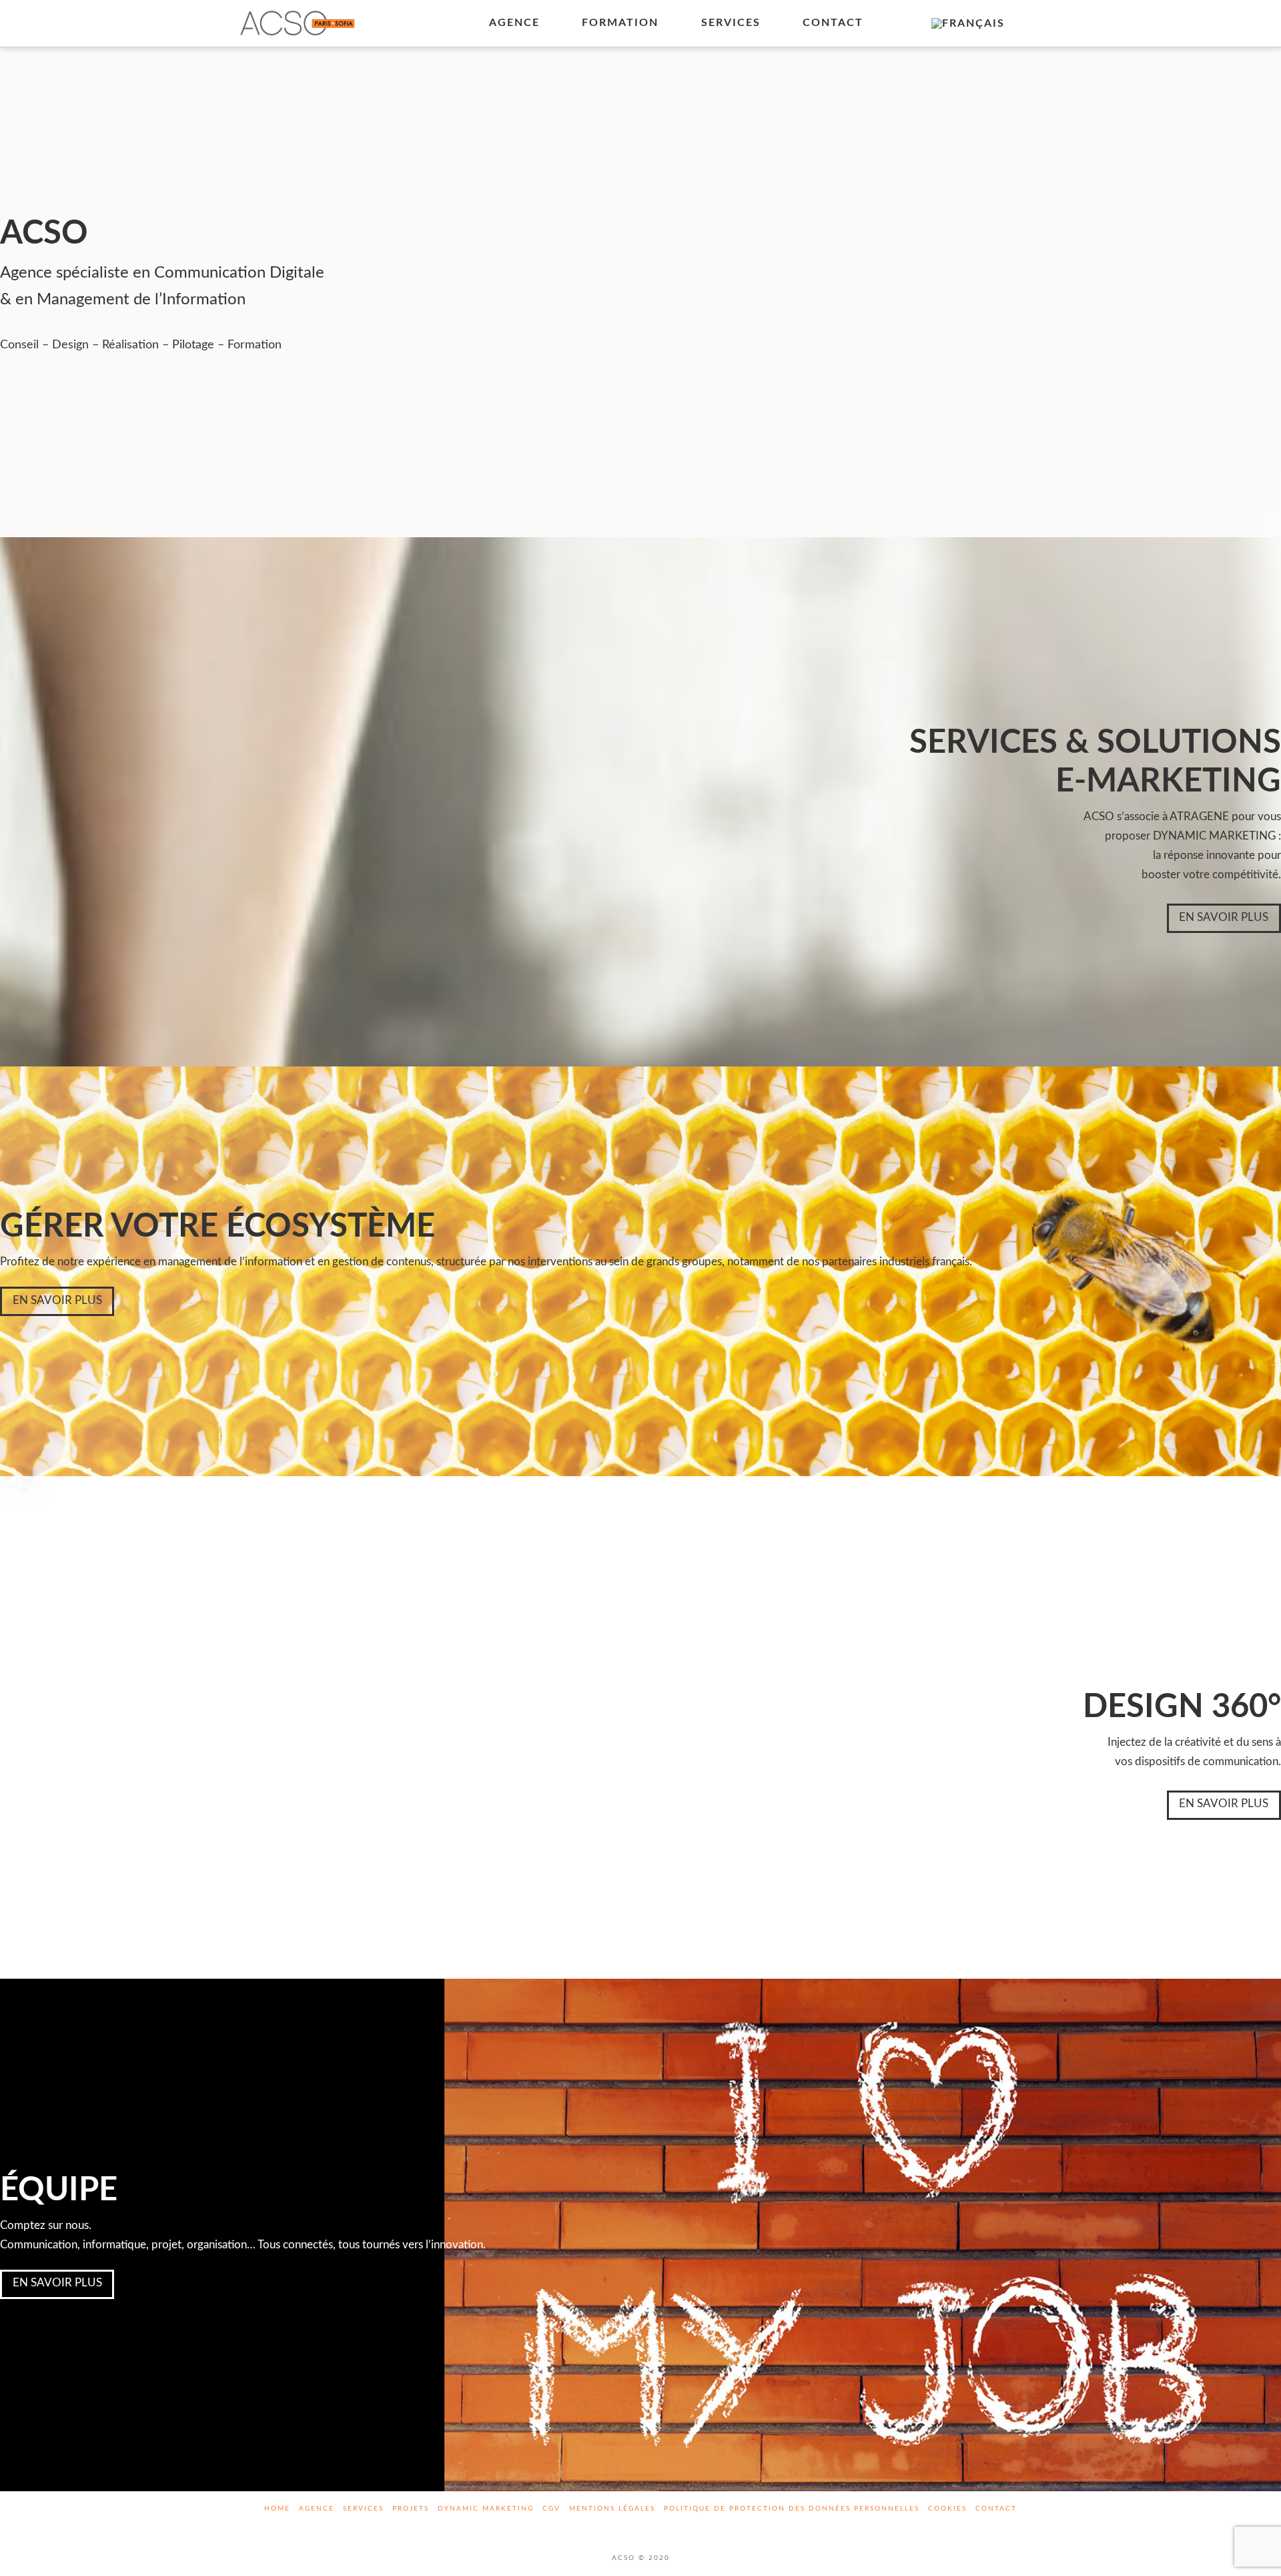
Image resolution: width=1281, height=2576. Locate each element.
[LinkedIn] (656, 2527)
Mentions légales (612, 2509)
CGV (551, 2509)
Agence (317, 2509)
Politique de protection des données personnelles (792, 2509)
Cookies (947, 2509)
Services (363, 2509)
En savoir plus (1224, 917)
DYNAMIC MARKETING (486, 2509)
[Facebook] (625, 2527)
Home (277, 2509)
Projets (411, 2509)
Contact (996, 2509)
